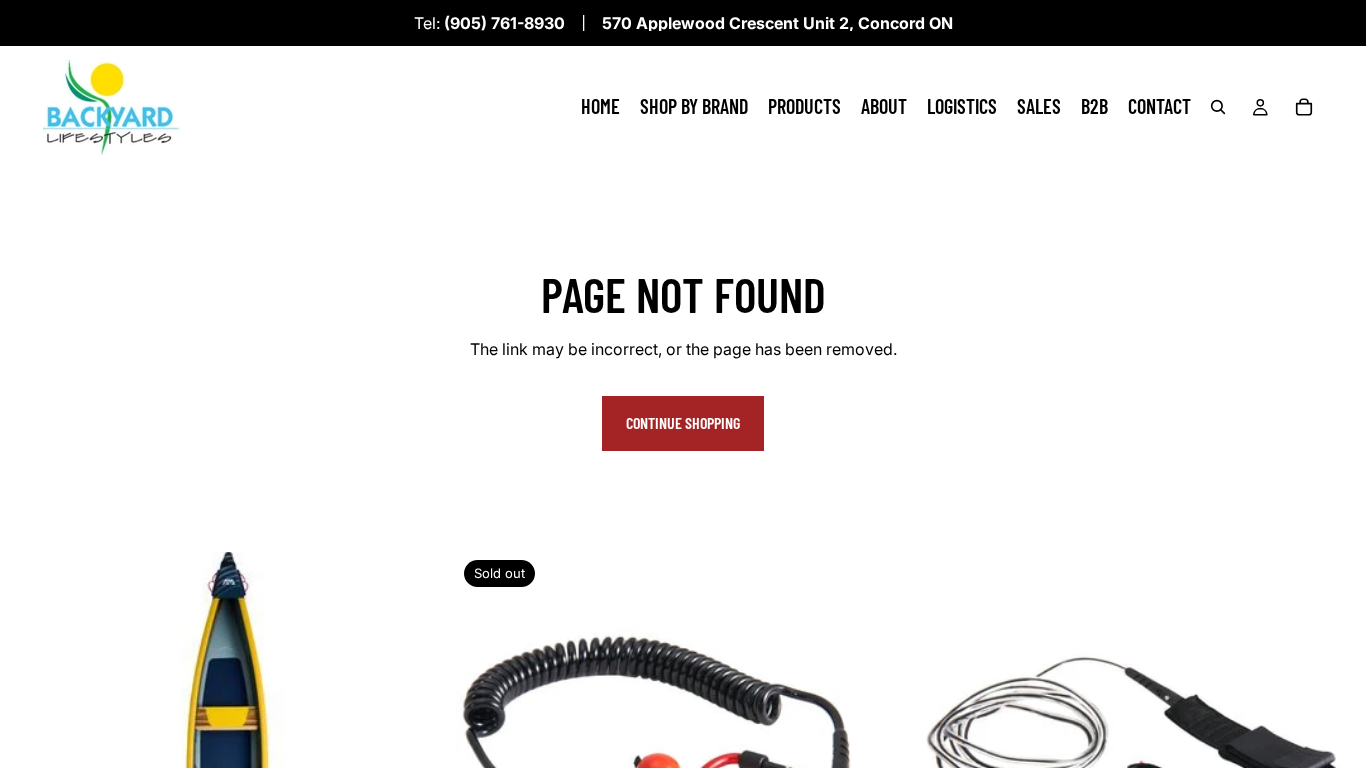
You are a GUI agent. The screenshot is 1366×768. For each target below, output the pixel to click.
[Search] (1218, 107)
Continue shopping (683, 422)
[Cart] (1304, 107)
